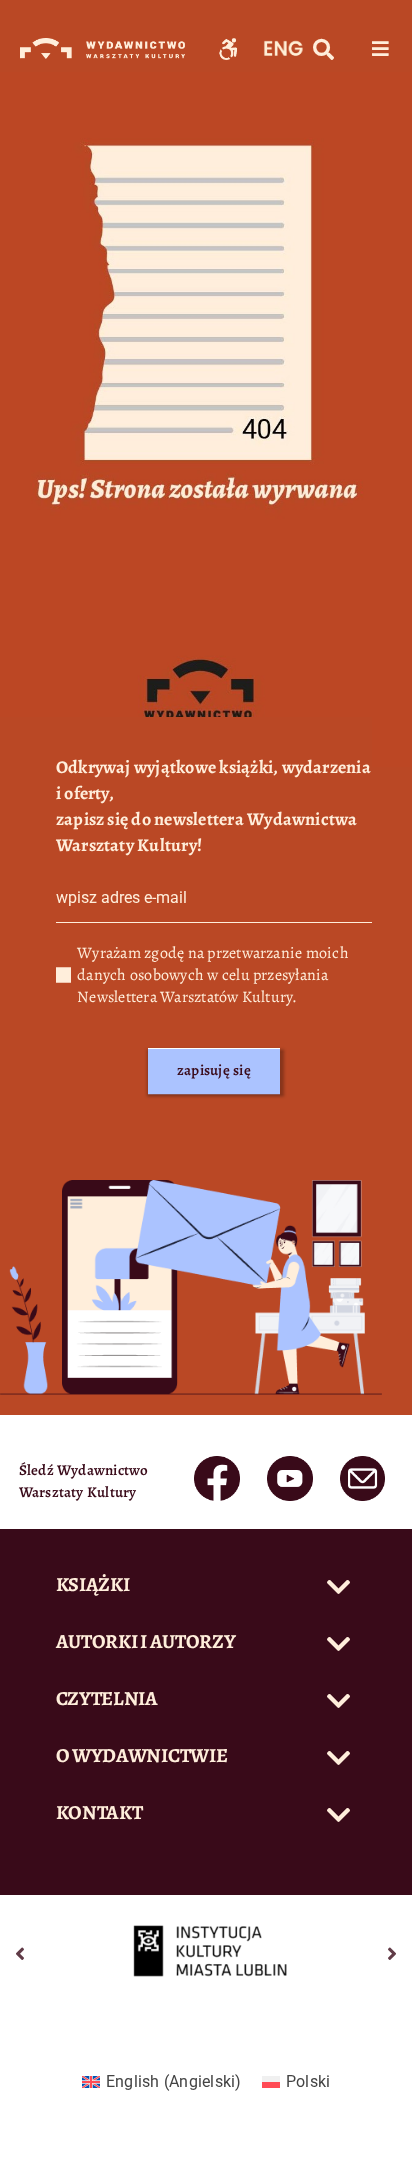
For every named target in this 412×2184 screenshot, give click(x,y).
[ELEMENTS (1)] (289, 1464)
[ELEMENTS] (216, 1464)
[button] (206, 1587)
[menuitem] (162, 2082)
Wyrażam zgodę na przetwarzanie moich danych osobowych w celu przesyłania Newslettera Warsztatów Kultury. (213, 975)
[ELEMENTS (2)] (362, 1464)
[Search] (323, 50)
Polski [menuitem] (308, 2081)
